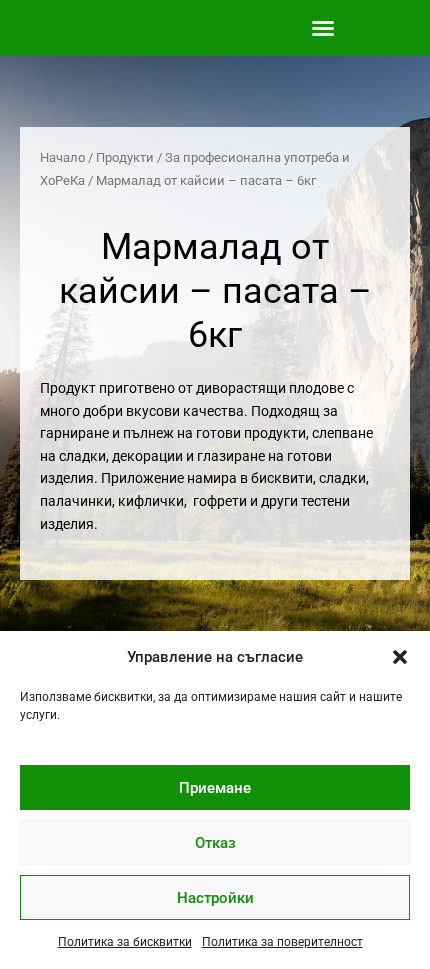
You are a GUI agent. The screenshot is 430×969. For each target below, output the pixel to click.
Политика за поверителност (282, 942)
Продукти (125, 157)
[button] (400, 657)
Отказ (215, 843)
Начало (62, 157)
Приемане (215, 788)
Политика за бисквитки (125, 942)
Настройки (215, 898)
